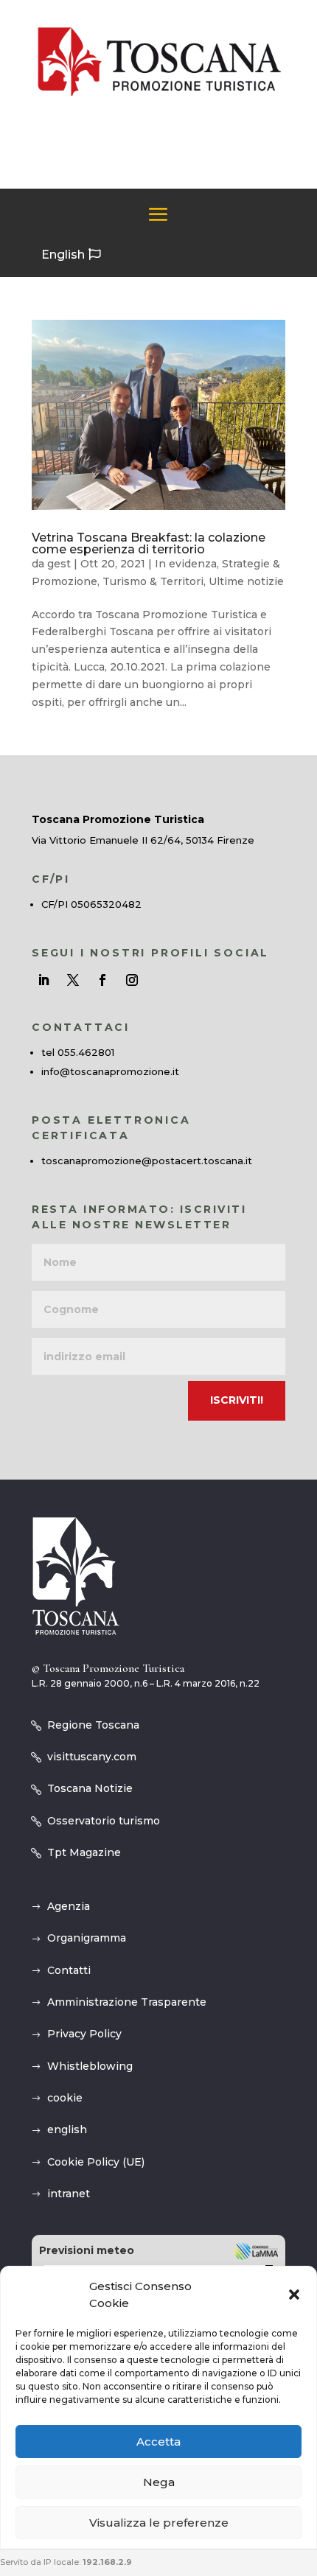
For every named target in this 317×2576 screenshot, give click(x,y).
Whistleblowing (90, 2066)
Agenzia (69, 1906)
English (63, 255)
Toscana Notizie (90, 1788)
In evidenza (186, 564)
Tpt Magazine (84, 1852)
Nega (159, 2482)
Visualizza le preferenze (159, 2523)
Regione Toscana (93, 1725)
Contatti (69, 1970)
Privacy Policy (84, 2034)
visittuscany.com (92, 1757)
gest (59, 564)
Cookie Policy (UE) (96, 2162)
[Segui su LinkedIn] (43, 980)
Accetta (158, 2442)
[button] (294, 2295)
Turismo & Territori (153, 581)
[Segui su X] (73, 980)
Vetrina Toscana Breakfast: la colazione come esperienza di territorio (149, 543)
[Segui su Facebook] (102, 980)
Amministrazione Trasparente (127, 2002)
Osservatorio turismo (104, 1821)
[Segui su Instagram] (132, 980)
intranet (69, 2194)
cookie (65, 2098)
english (67, 2129)
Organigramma (87, 1938)
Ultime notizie (246, 581)
